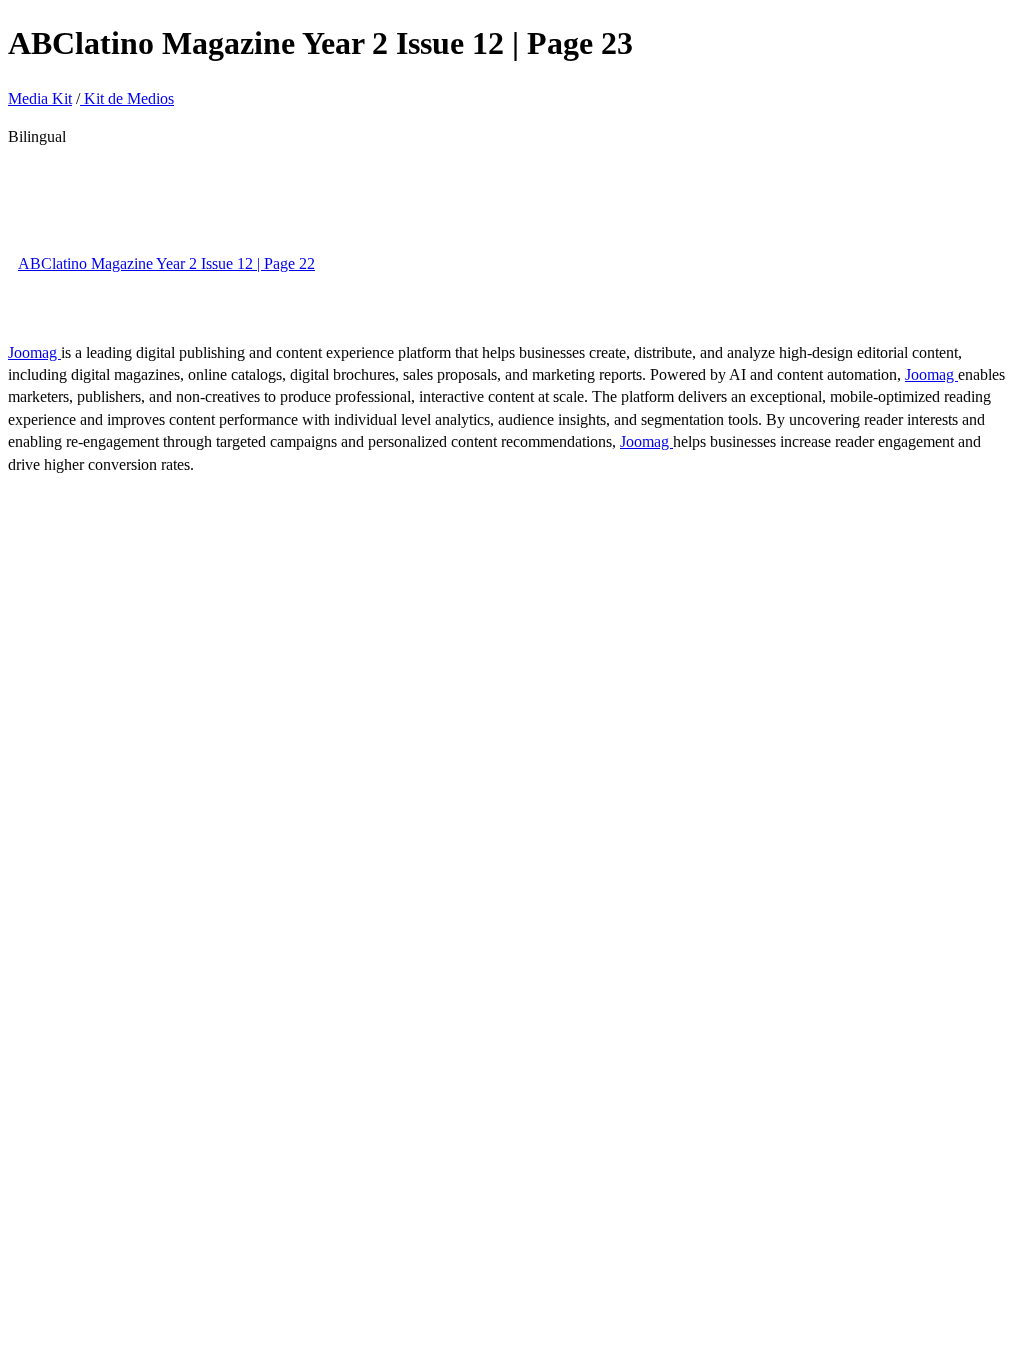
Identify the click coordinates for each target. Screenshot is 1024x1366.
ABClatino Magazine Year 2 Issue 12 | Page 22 (166, 263)
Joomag (34, 352)
